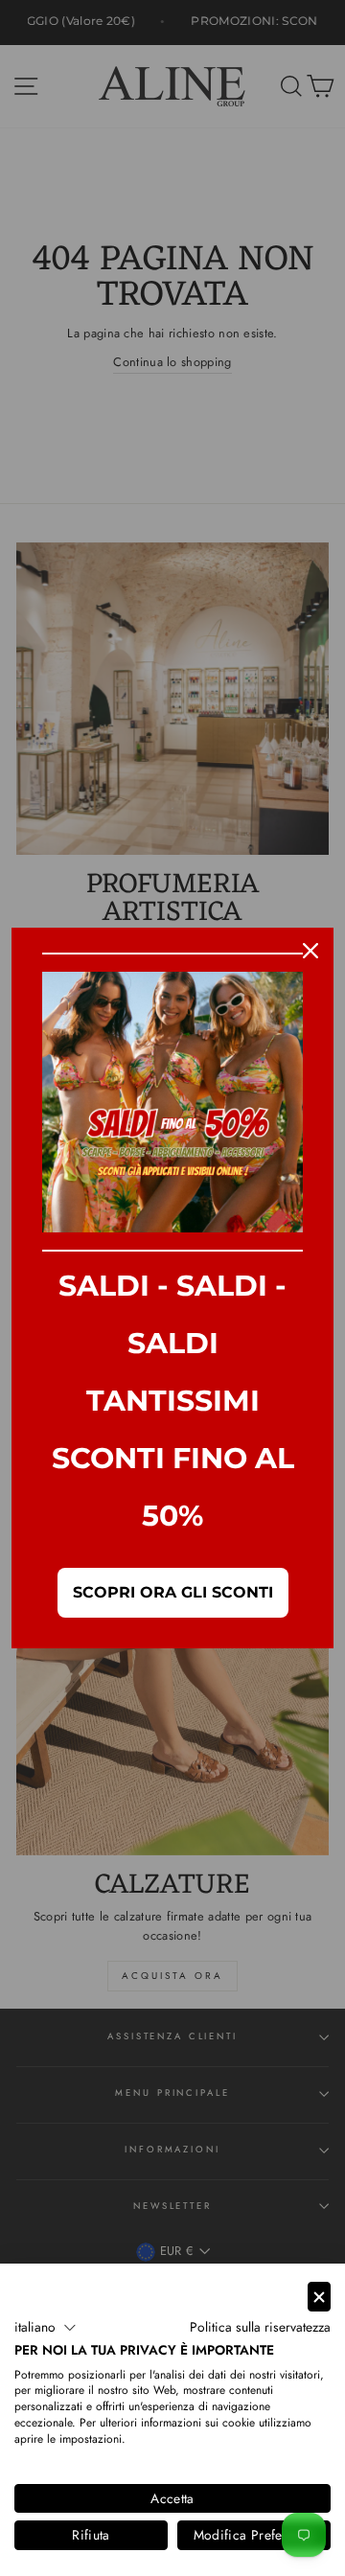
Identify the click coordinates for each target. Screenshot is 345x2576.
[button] (46, 2328)
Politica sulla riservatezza (260, 2327)
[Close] (310, 951)
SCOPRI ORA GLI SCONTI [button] (173, 1592)
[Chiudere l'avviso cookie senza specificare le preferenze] (319, 2297)
